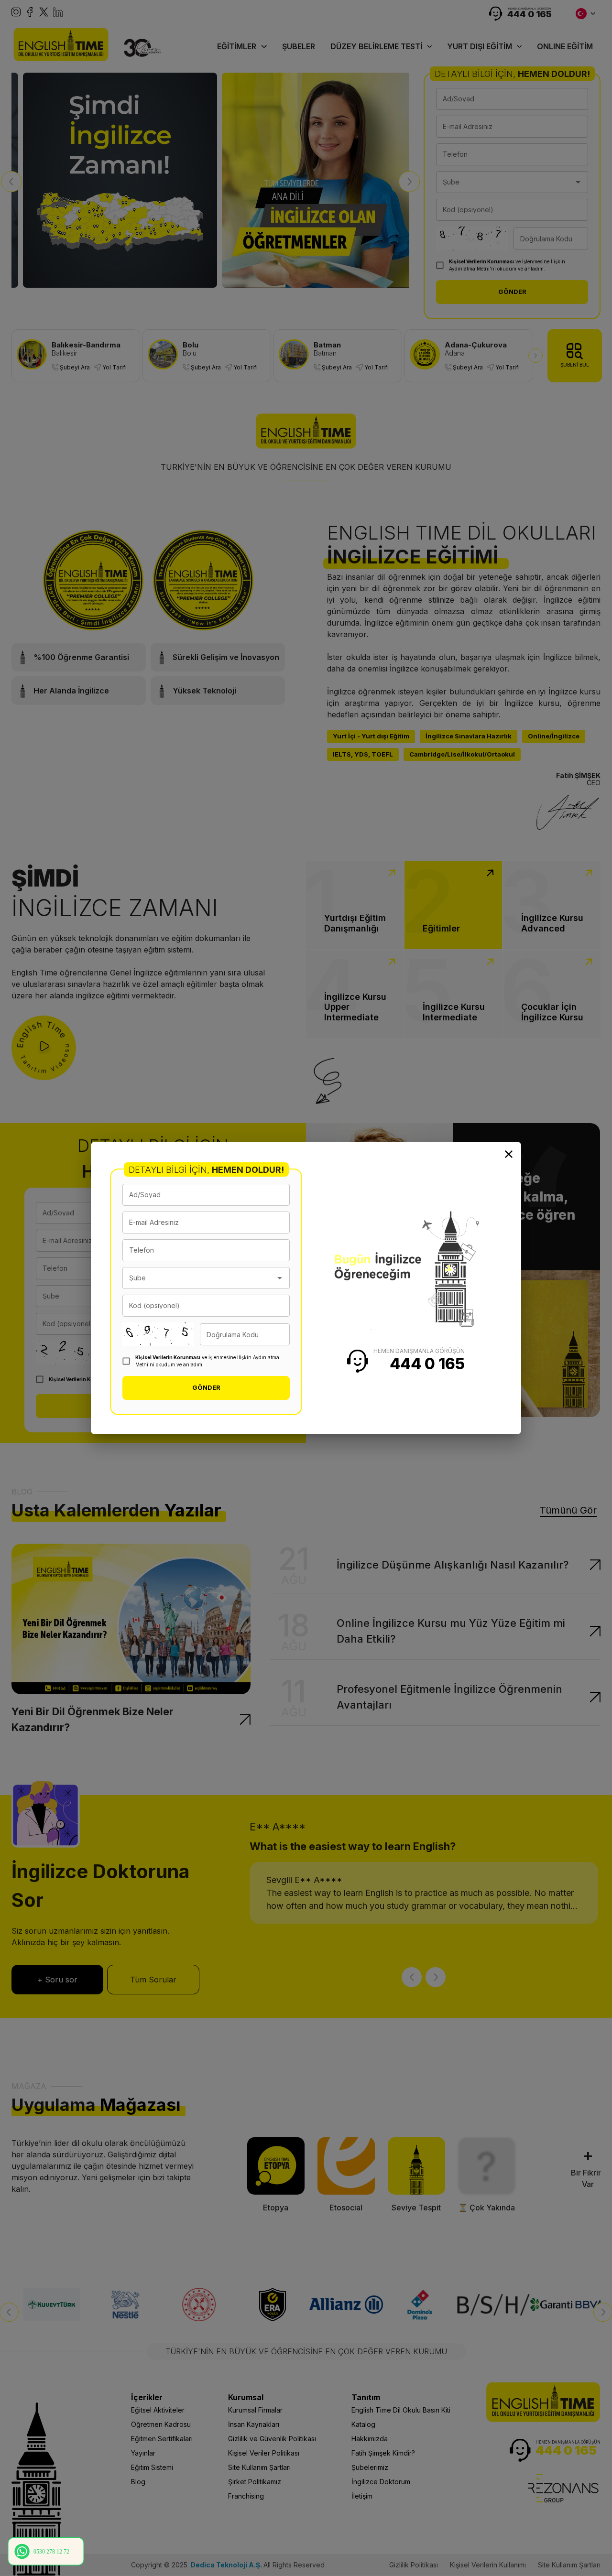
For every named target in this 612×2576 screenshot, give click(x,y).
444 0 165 (427, 1364)
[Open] (280, 1278)
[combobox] (199, 1278)
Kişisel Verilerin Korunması (168, 1357)
